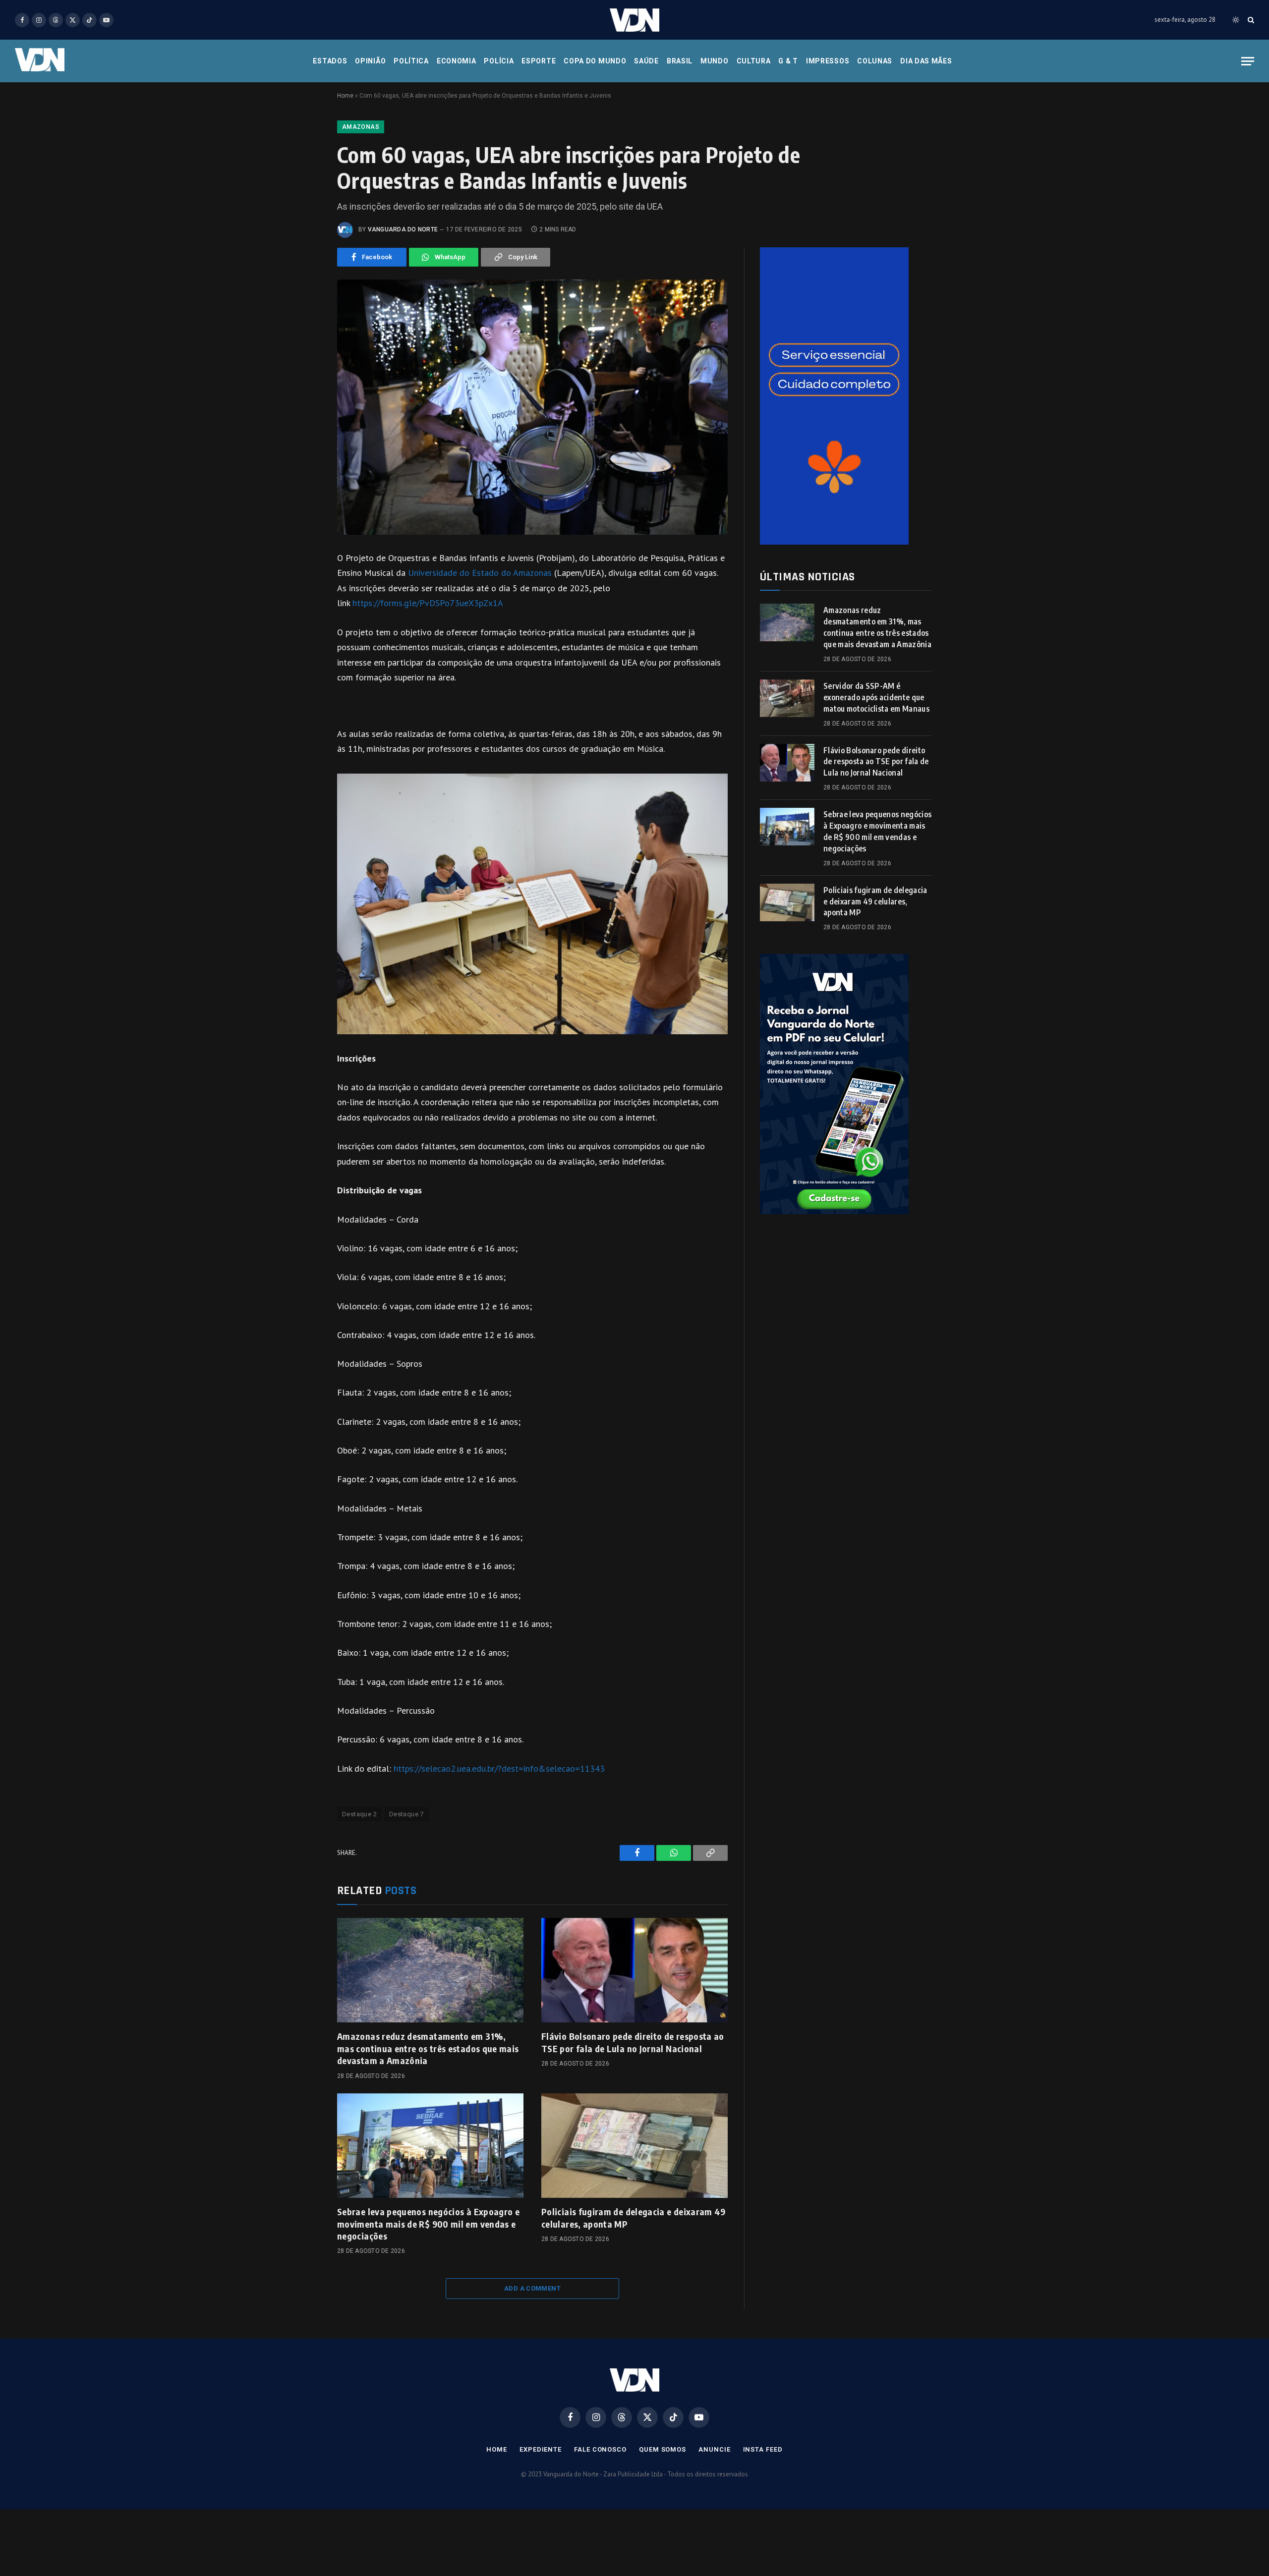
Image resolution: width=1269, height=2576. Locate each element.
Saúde (646, 61)
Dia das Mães (926, 61)
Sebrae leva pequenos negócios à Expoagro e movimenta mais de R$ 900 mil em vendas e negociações (428, 2224)
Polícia (499, 61)
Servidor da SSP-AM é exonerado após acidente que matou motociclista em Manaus (876, 697)
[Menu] (1248, 61)
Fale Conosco (600, 2449)
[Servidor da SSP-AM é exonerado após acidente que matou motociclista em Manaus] (787, 698)
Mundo (715, 61)
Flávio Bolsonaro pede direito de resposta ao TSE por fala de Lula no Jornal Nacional (633, 2042)
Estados (330, 61)
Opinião (370, 61)
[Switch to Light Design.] (1236, 20)
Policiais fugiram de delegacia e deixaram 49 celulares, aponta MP (634, 2217)
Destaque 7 (406, 1814)
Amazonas (361, 127)
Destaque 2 (359, 1814)
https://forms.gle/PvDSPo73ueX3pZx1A (428, 603)
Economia (457, 61)
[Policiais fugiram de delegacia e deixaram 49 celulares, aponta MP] (634, 2146)
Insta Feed (763, 2449)
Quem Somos (663, 2449)
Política (411, 61)
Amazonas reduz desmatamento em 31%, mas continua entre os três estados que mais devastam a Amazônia (428, 2048)
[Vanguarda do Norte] (634, 20)
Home (345, 96)
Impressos (828, 61)
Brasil (680, 61)
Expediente (541, 2449)
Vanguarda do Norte (403, 229)
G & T (788, 61)
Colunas (875, 61)
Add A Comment (532, 2288)
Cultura (754, 61)
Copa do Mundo (595, 61)
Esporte (539, 61)
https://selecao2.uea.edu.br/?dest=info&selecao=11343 (499, 1768)
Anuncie (714, 2449)
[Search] (1250, 20)
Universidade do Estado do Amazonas (481, 573)
